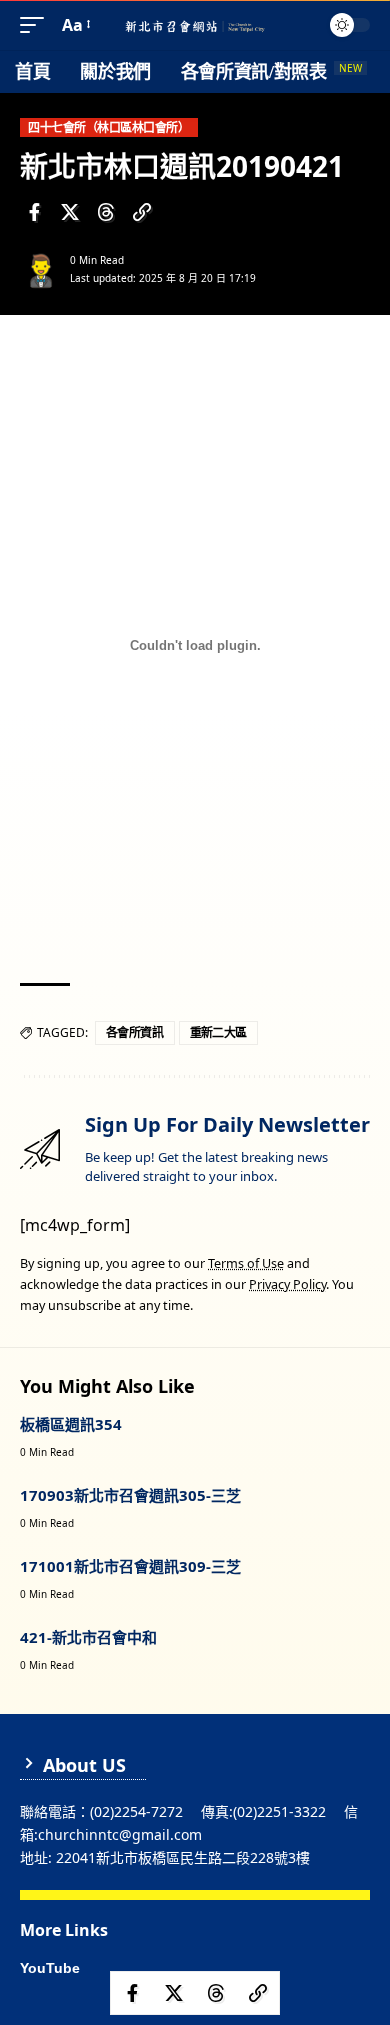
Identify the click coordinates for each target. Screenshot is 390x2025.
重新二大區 (219, 1032)
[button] (37, 25)
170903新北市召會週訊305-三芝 (130, 1495)
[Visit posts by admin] (41, 269)
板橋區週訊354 (71, 1424)
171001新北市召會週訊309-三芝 (130, 1566)
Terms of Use (246, 1263)
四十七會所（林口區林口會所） (108, 127)
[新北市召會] (195, 25)
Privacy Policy (287, 1284)
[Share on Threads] (106, 212)
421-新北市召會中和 (88, 1637)
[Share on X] (70, 212)
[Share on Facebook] (34, 212)
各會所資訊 (135, 1032)
